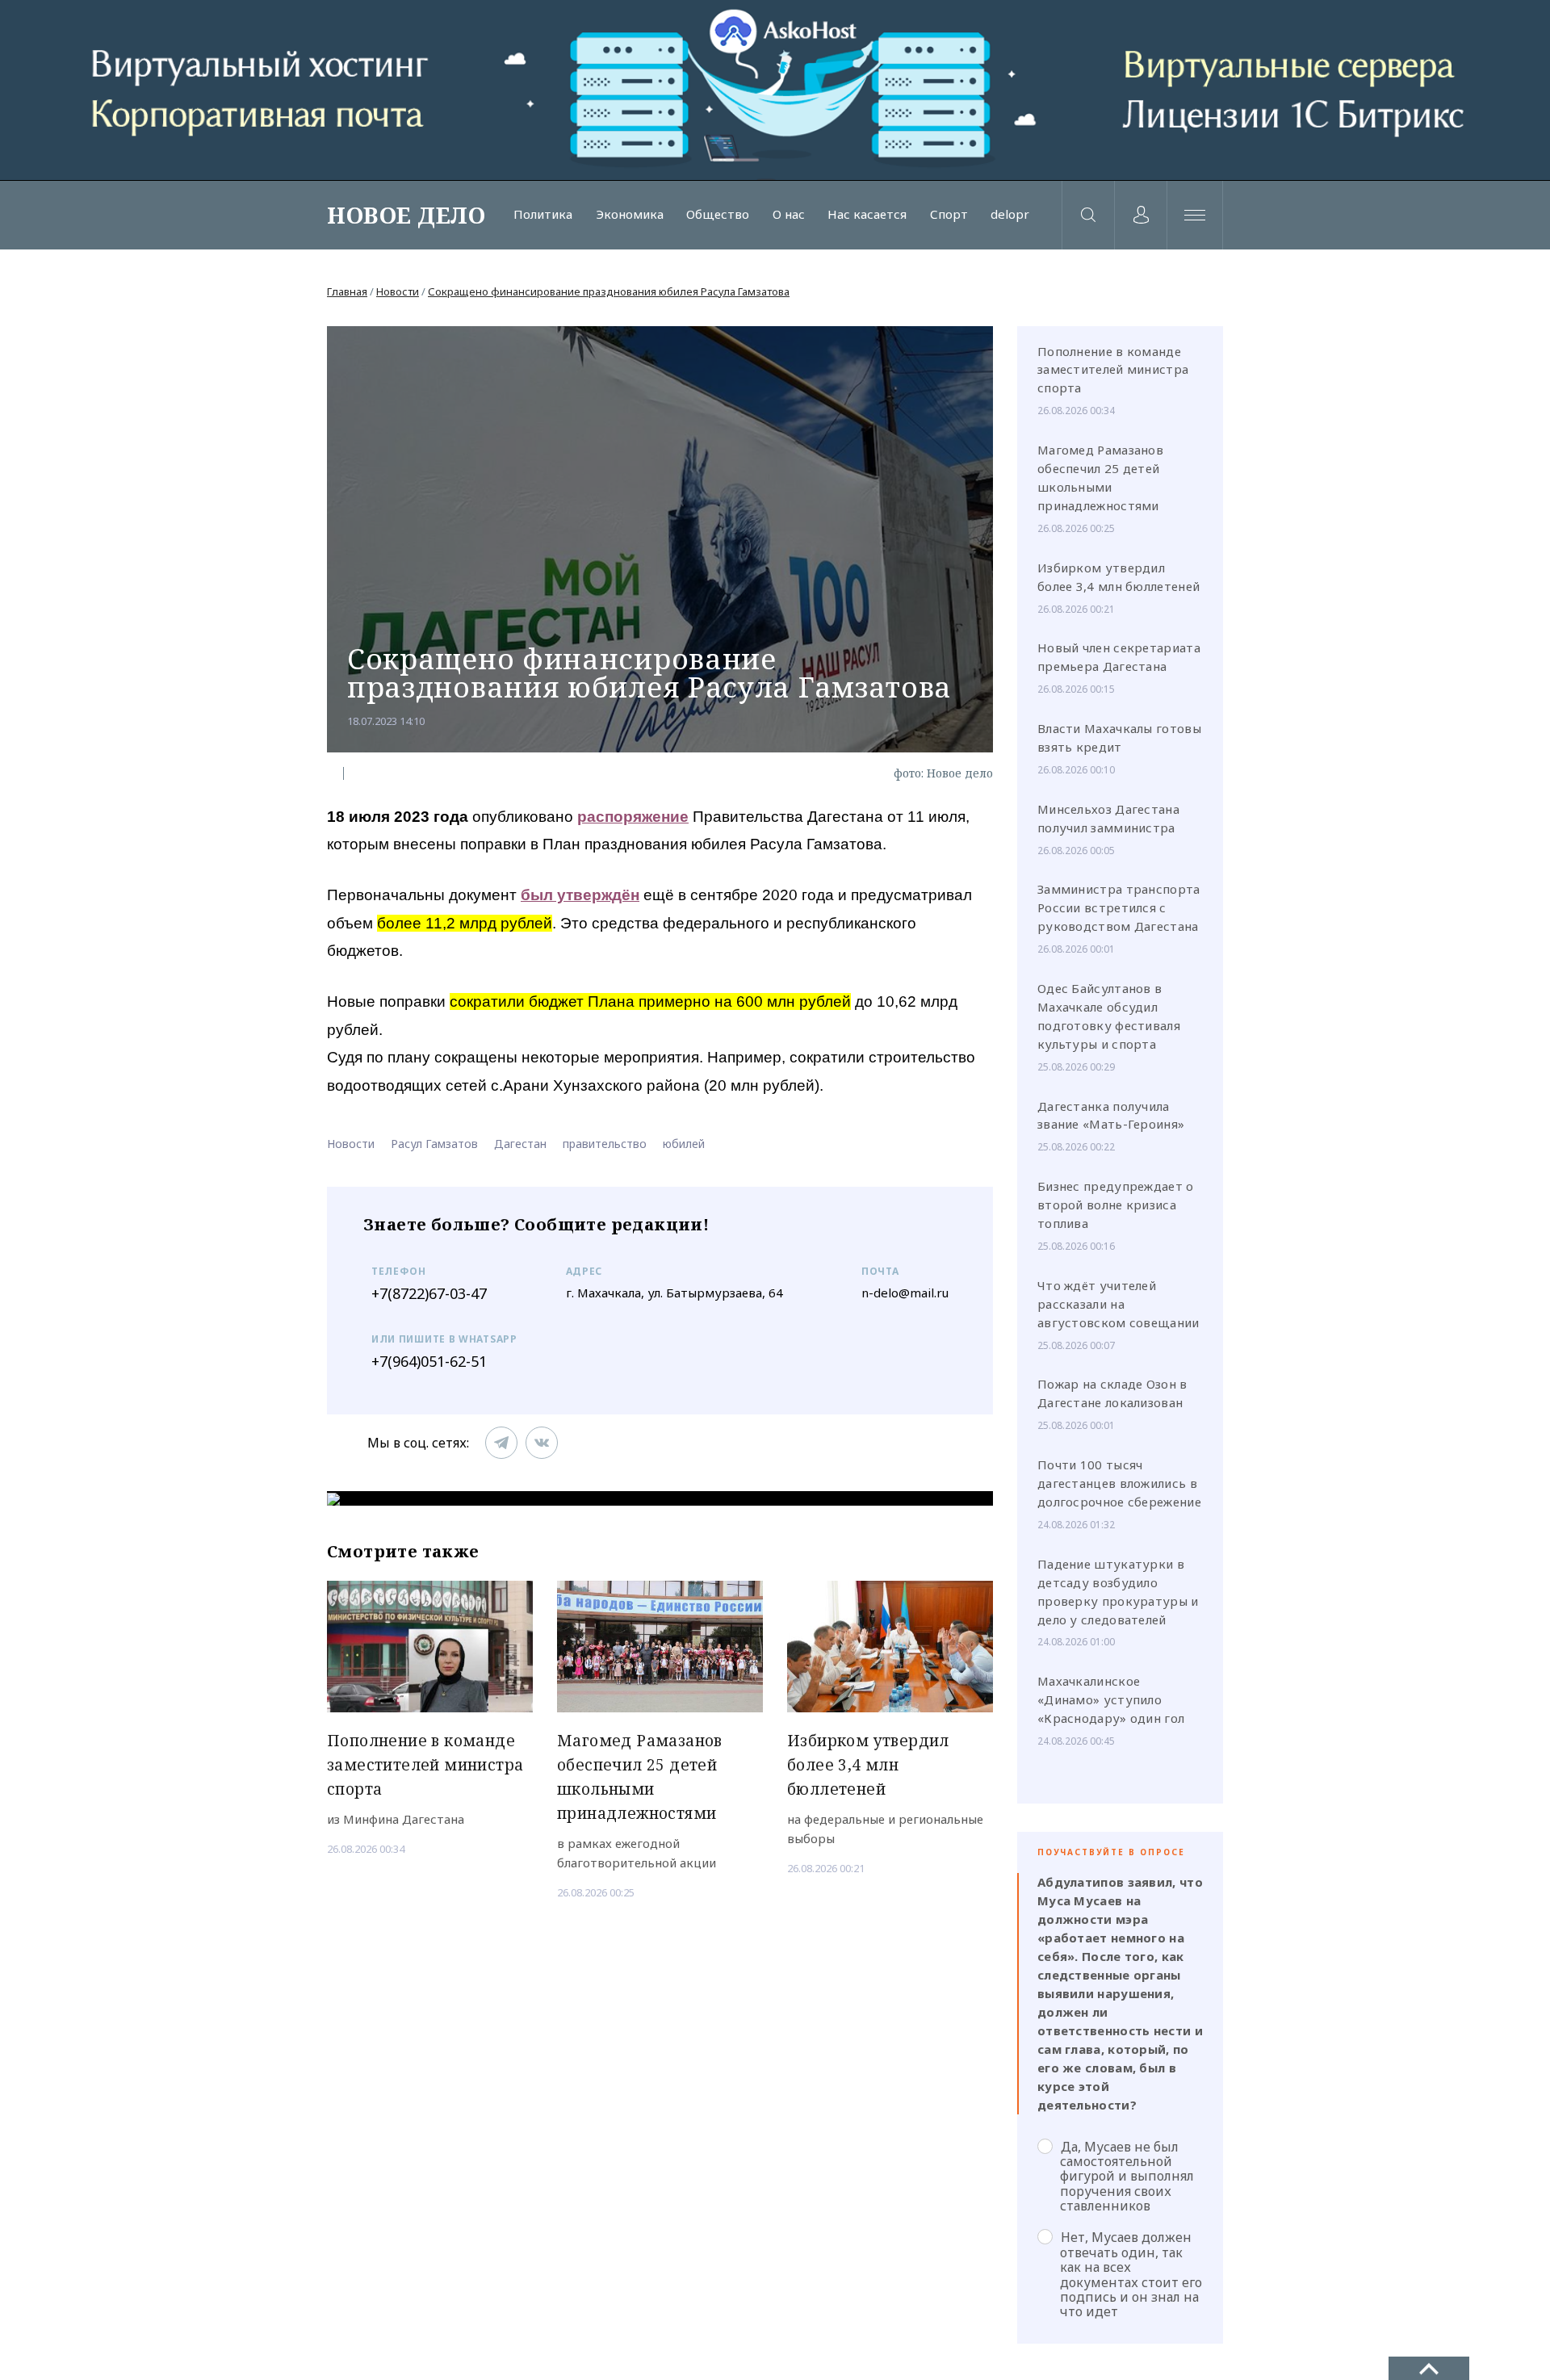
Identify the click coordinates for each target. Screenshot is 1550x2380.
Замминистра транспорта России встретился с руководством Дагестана (1119, 907)
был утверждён (580, 895)
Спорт (949, 214)
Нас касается (867, 214)
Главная (347, 291)
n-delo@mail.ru (905, 1293)
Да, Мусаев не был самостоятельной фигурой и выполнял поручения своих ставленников (1127, 2176)
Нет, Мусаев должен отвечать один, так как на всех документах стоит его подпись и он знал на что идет (1131, 2274)
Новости (398, 291)
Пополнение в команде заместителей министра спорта (1113, 370)
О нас (789, 214)
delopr (1010, 214)
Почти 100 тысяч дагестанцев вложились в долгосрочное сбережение (1119, 1483)
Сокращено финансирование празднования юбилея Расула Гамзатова (609, 291)
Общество (718, 214)
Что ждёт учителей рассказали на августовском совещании (1119, 1304)
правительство (605, 1144)
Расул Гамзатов (434, 1144)
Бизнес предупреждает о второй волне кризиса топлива (1116, 1205)
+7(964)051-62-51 (429, 1361)
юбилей (684, 1144)
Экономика (630, 214)
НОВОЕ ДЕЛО (406, 215)
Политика (543, 214)
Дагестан (520, 1144)
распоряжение (633, 817)
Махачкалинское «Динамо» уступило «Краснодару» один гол (1111, 1699)
